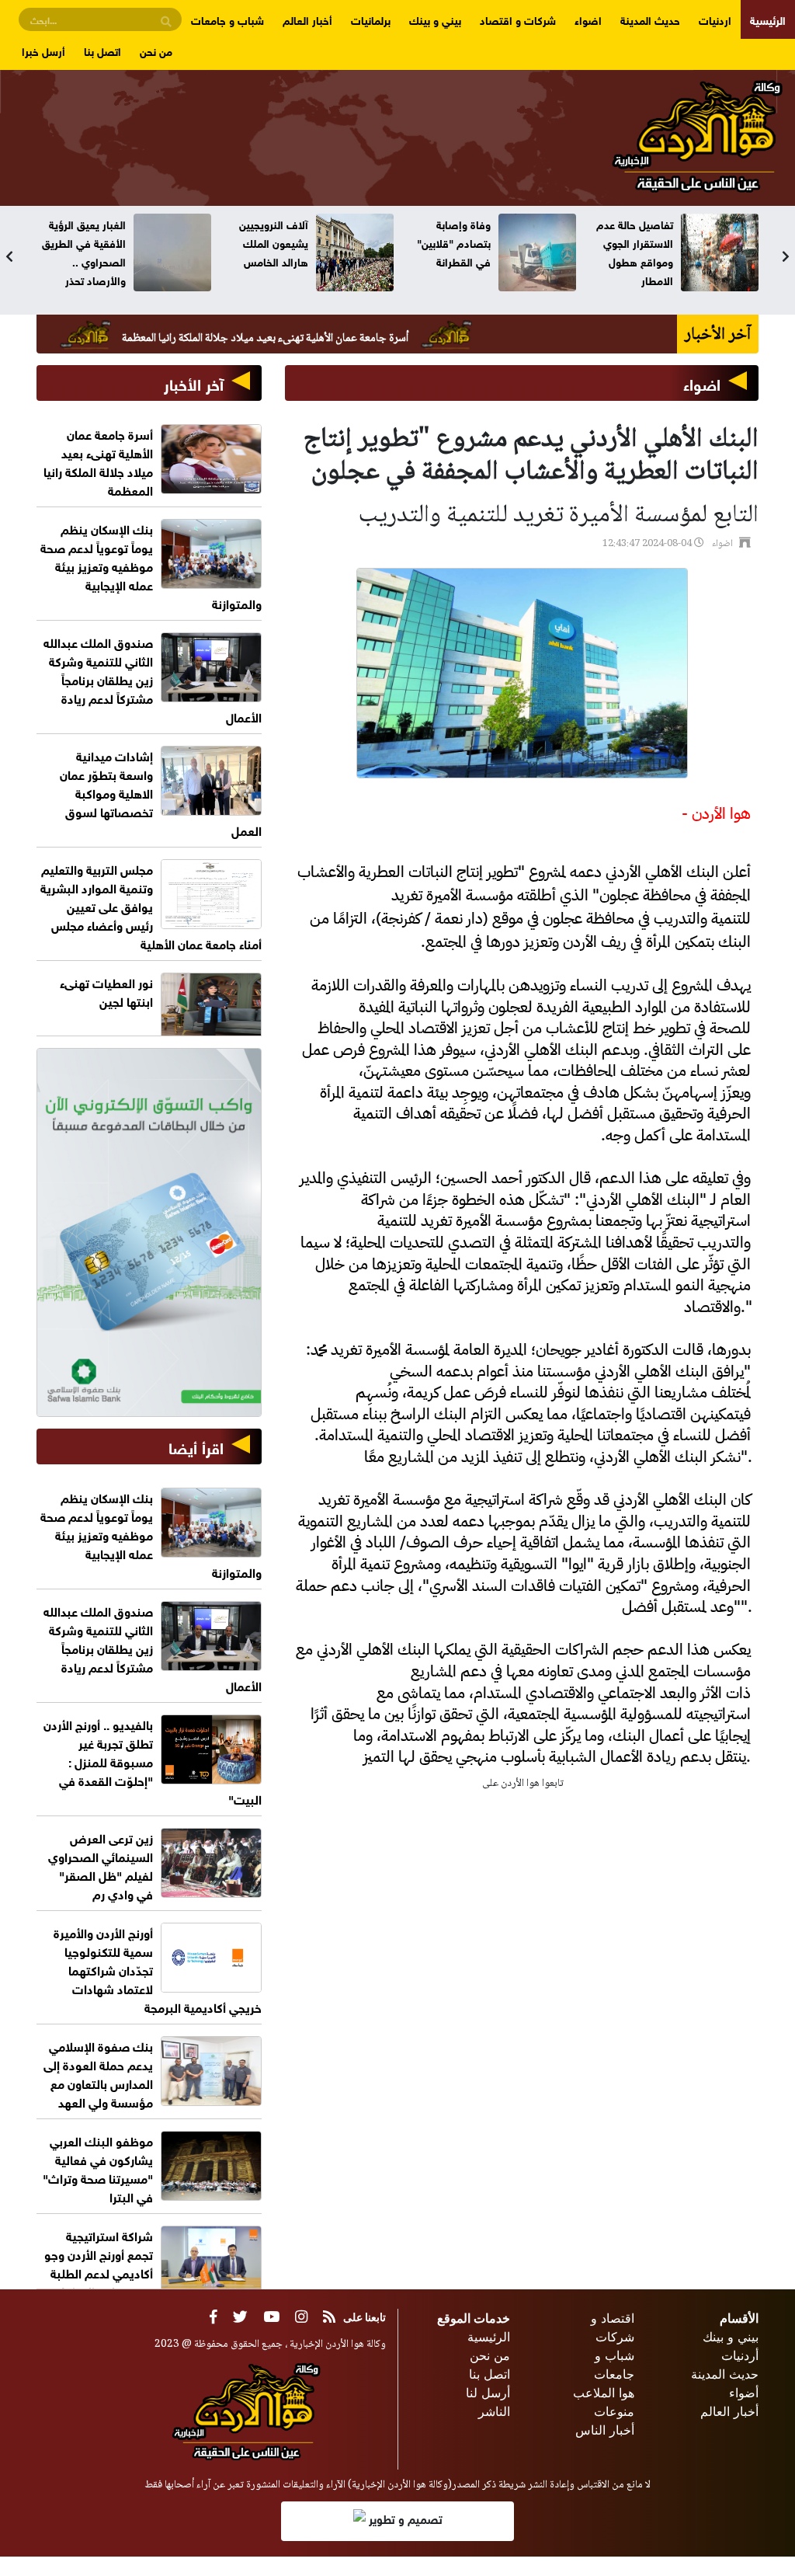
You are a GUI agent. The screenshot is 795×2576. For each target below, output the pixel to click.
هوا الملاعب (604, 2393)
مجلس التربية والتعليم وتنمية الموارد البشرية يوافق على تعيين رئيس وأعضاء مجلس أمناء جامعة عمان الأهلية (151, 905)
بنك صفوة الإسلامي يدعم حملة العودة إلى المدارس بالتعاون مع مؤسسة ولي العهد (98, 2073)
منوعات (614, 2411)
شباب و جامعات (227, 19)
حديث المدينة (650, 19)
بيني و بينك (435, 19)
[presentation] (9, 256)
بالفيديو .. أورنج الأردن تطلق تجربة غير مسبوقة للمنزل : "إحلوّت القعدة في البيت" (153, 1761)
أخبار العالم (307, 19)
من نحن (156, 50)
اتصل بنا (102, 50)
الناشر (494, 2411)
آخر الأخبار (194, 383)
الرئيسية (768, 19)
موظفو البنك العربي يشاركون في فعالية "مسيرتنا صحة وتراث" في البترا (98, 2168)
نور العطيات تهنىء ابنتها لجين (106, 991)
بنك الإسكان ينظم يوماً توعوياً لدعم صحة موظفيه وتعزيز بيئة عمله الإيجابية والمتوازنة (151, 565)
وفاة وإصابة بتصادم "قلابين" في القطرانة (454, 242)
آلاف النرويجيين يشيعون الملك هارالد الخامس (274, 242)
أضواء (744, 2393)
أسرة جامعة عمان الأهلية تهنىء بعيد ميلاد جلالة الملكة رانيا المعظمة (337, 339)
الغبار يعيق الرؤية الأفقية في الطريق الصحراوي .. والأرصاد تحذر (84, 251)
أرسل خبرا (43, 50)
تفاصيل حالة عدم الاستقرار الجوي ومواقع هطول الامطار (635, 251)
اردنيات (715, 19)
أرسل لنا (488, 2393)
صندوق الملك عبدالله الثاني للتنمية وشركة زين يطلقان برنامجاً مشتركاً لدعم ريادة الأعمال (153, 679)
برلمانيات (371, 19)
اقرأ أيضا (196, 1446)
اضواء (588, 19)
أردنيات (740, 2355)
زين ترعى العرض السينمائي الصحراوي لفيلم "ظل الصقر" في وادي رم (101, 1865)
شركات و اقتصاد (518, 19)
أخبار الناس (605, 2430)
